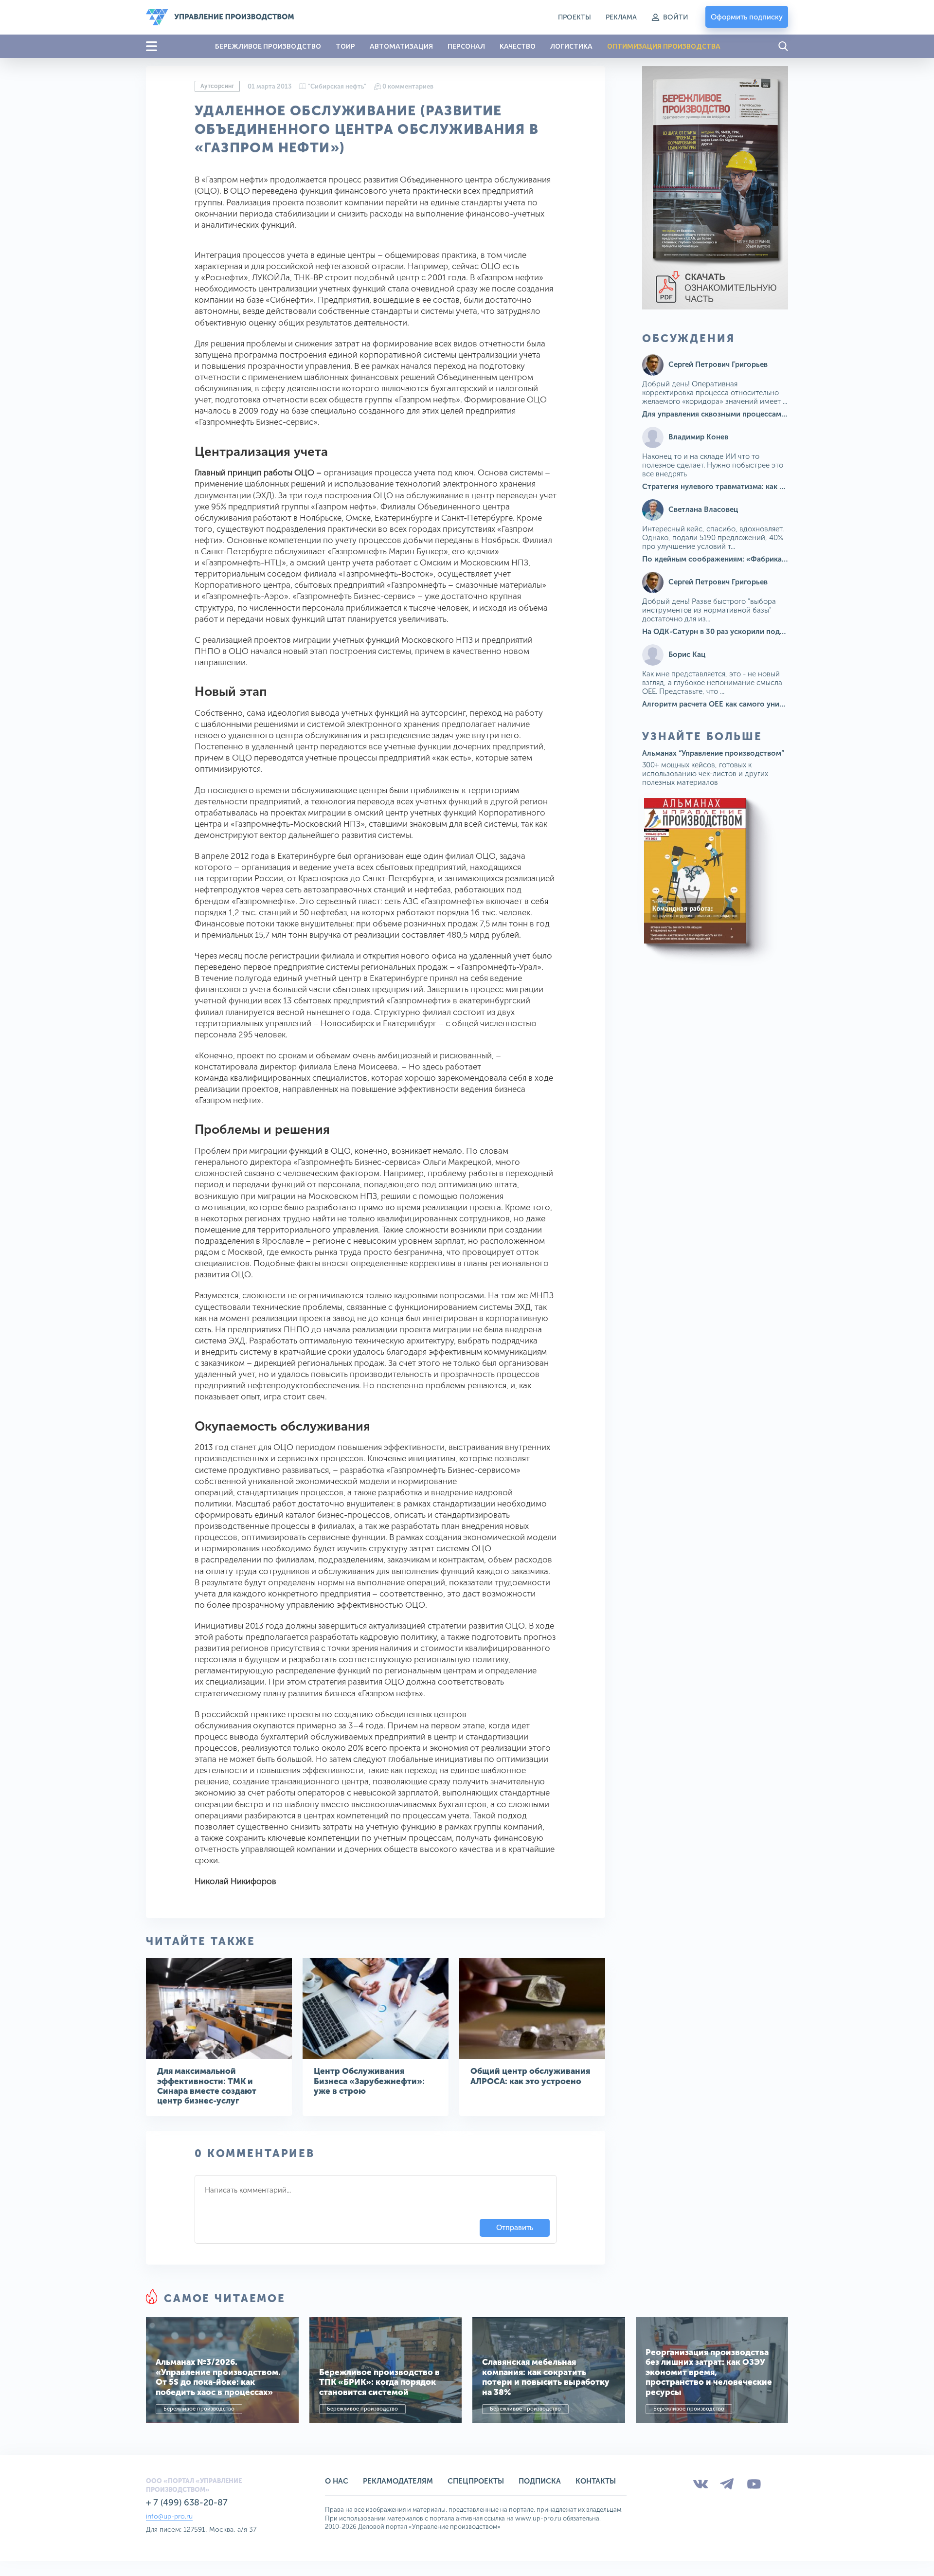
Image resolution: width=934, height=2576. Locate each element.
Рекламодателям (398, 2481)
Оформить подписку (747, 17)
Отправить (515, 2228)
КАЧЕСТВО (518, 46)
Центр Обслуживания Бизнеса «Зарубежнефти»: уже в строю (369, 2081)
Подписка (540, 2481)
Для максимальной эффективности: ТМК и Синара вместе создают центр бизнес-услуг (207, 2086)
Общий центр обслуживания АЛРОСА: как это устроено (530, 2076)
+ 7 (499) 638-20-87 (187, 2503)
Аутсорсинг (217, 86)
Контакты (596, 2481)
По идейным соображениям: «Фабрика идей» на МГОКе (742, 559)
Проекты (575, 17)
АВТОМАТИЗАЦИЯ (401, 46)
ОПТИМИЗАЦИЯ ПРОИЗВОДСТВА (664, 46)
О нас (337, 2481)
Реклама (621, 17)
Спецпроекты (476, 2481)
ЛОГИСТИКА (571, 46)
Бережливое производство (199, 2409)
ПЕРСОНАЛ (466, 46)
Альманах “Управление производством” (713, 753)
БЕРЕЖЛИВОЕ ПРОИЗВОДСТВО (268, 46)
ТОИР (345, 46)
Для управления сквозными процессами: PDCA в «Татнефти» (751, 414)
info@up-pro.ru (169, 2516)
